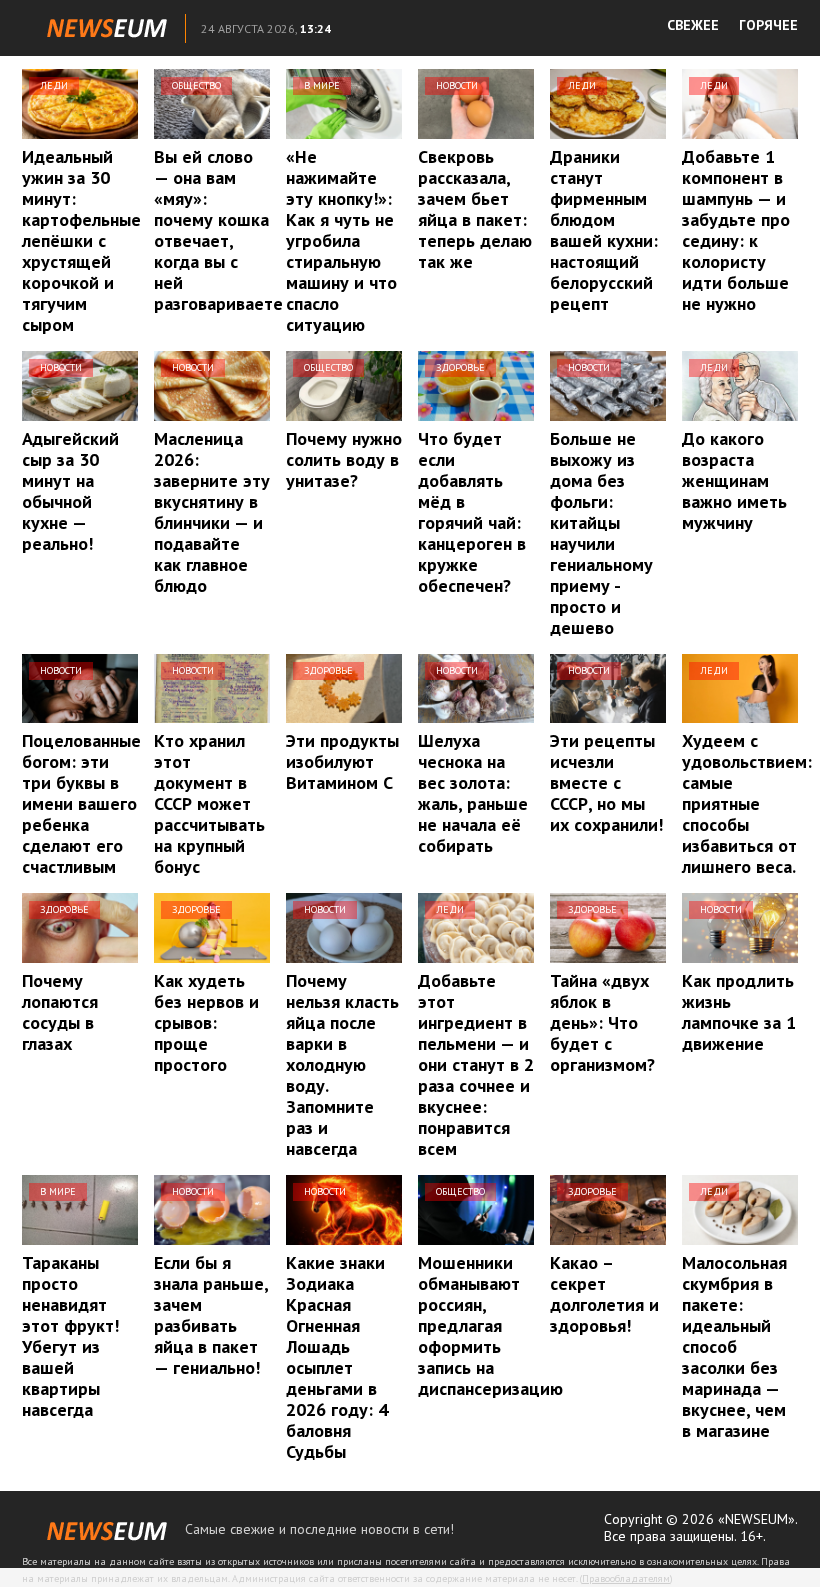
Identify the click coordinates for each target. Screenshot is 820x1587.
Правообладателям (626, 1578)
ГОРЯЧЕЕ (768, 25)
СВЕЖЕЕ (693, 25)
